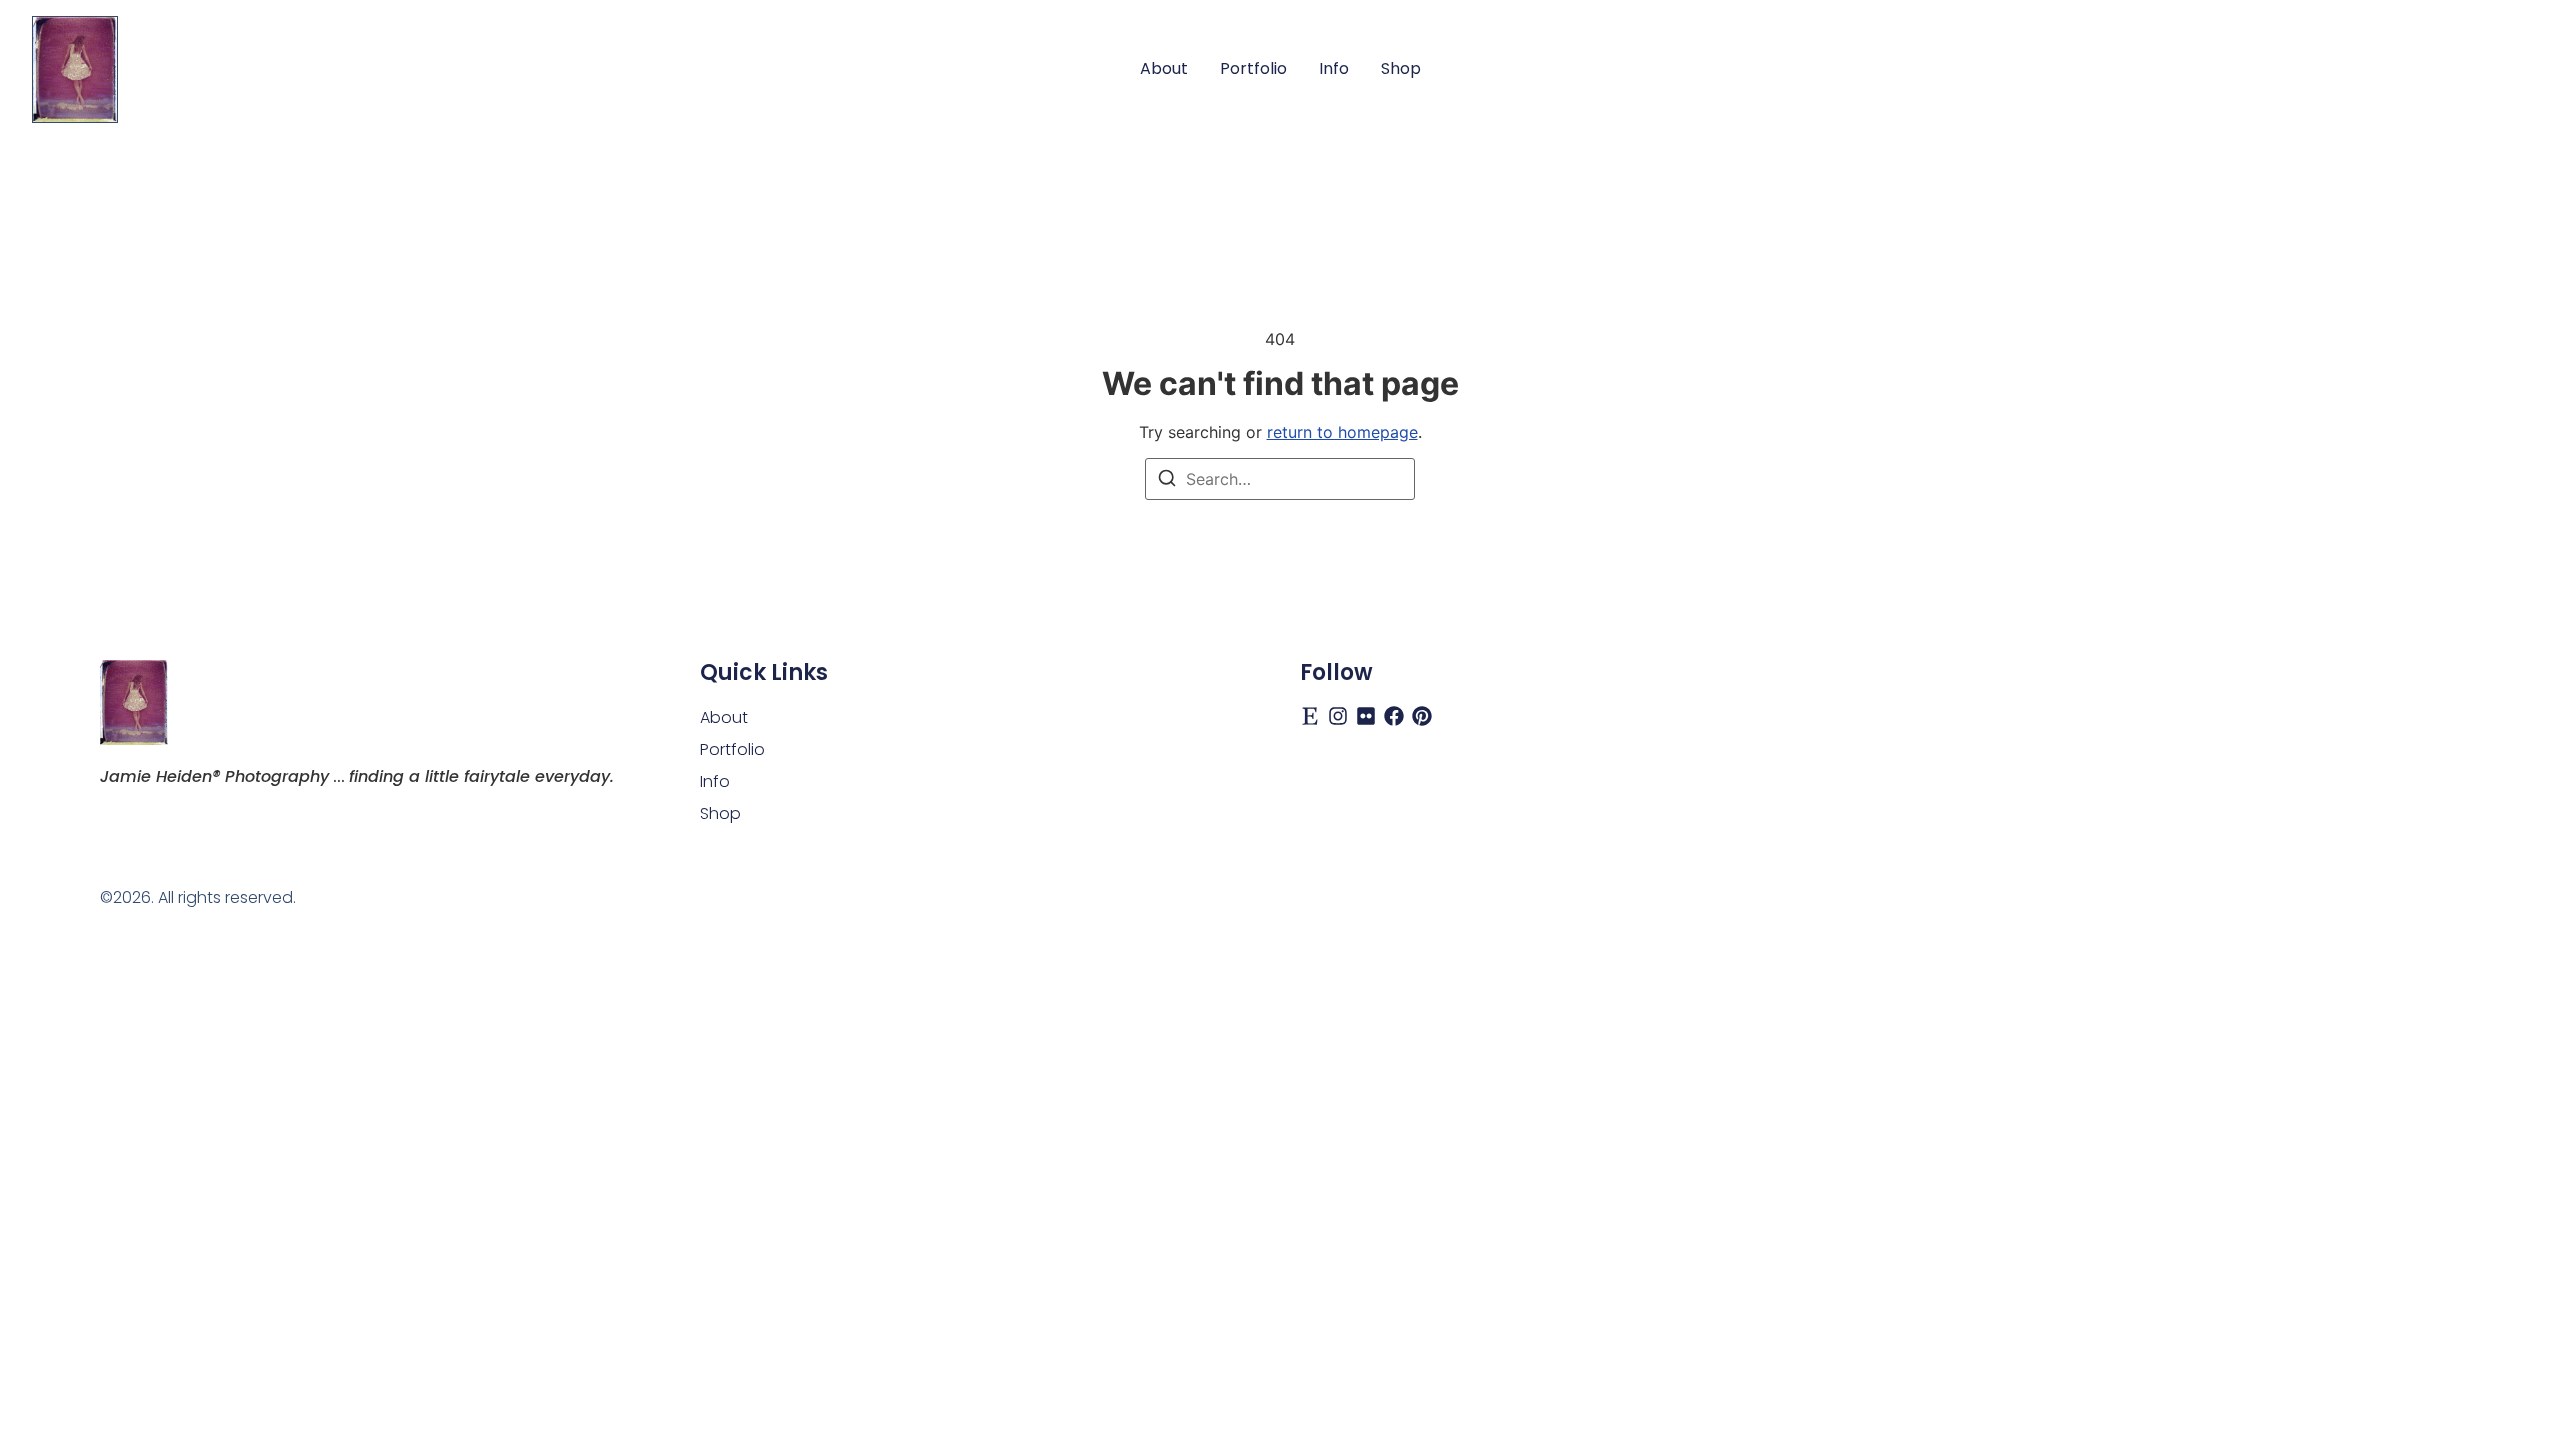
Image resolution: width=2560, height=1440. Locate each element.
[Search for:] (1280, 479)
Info (1334, 69)
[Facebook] (1394, 716)
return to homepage (1342, 432)
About (1164, 69)
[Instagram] (1338, 716)
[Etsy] (1310, 716)
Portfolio (1253, 69)
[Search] (1167, 481)
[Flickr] (1366, 716)
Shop (1401, 69)
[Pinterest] (1422, 716)
